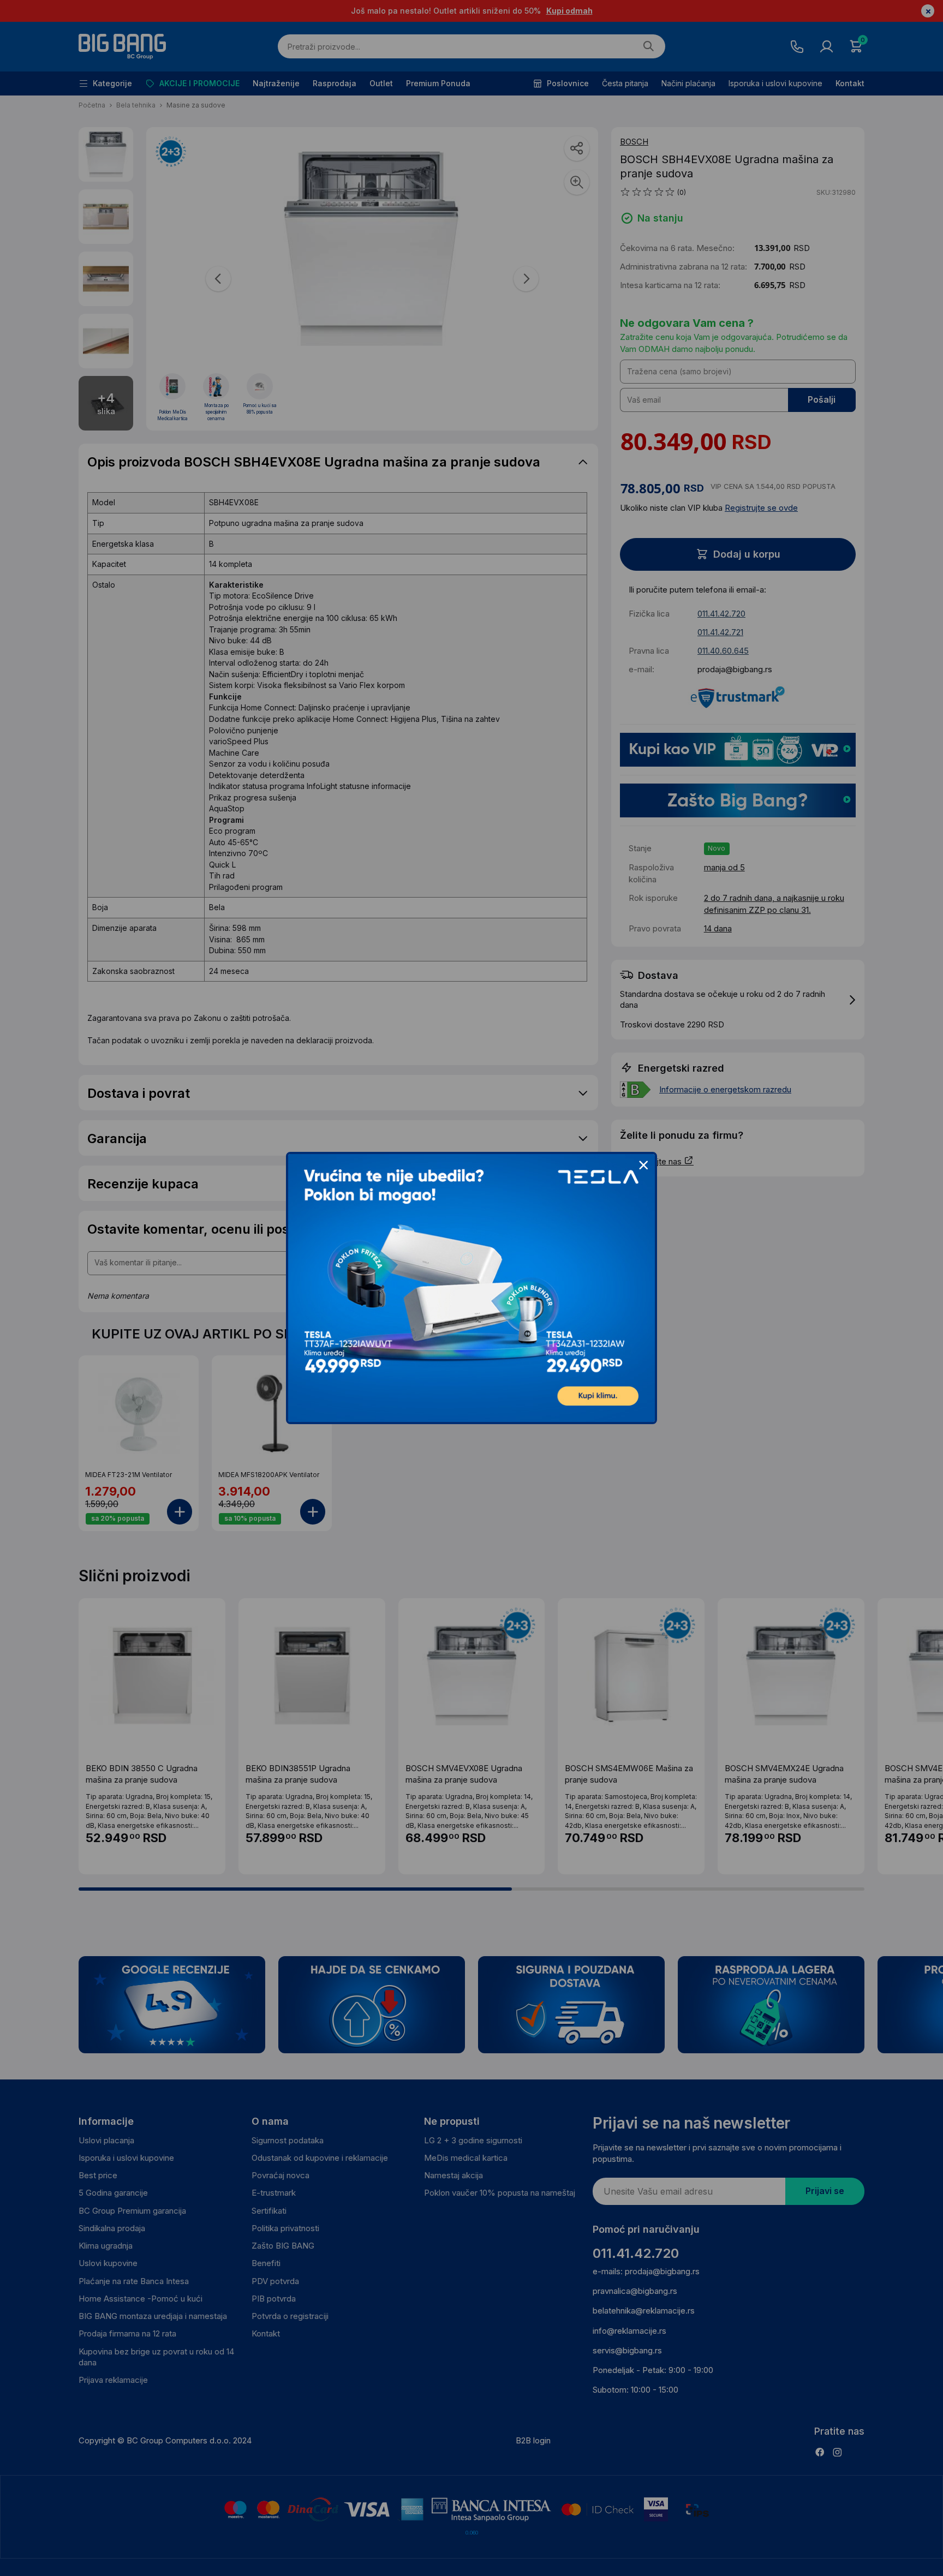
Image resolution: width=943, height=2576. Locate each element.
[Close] (643, 1166)
